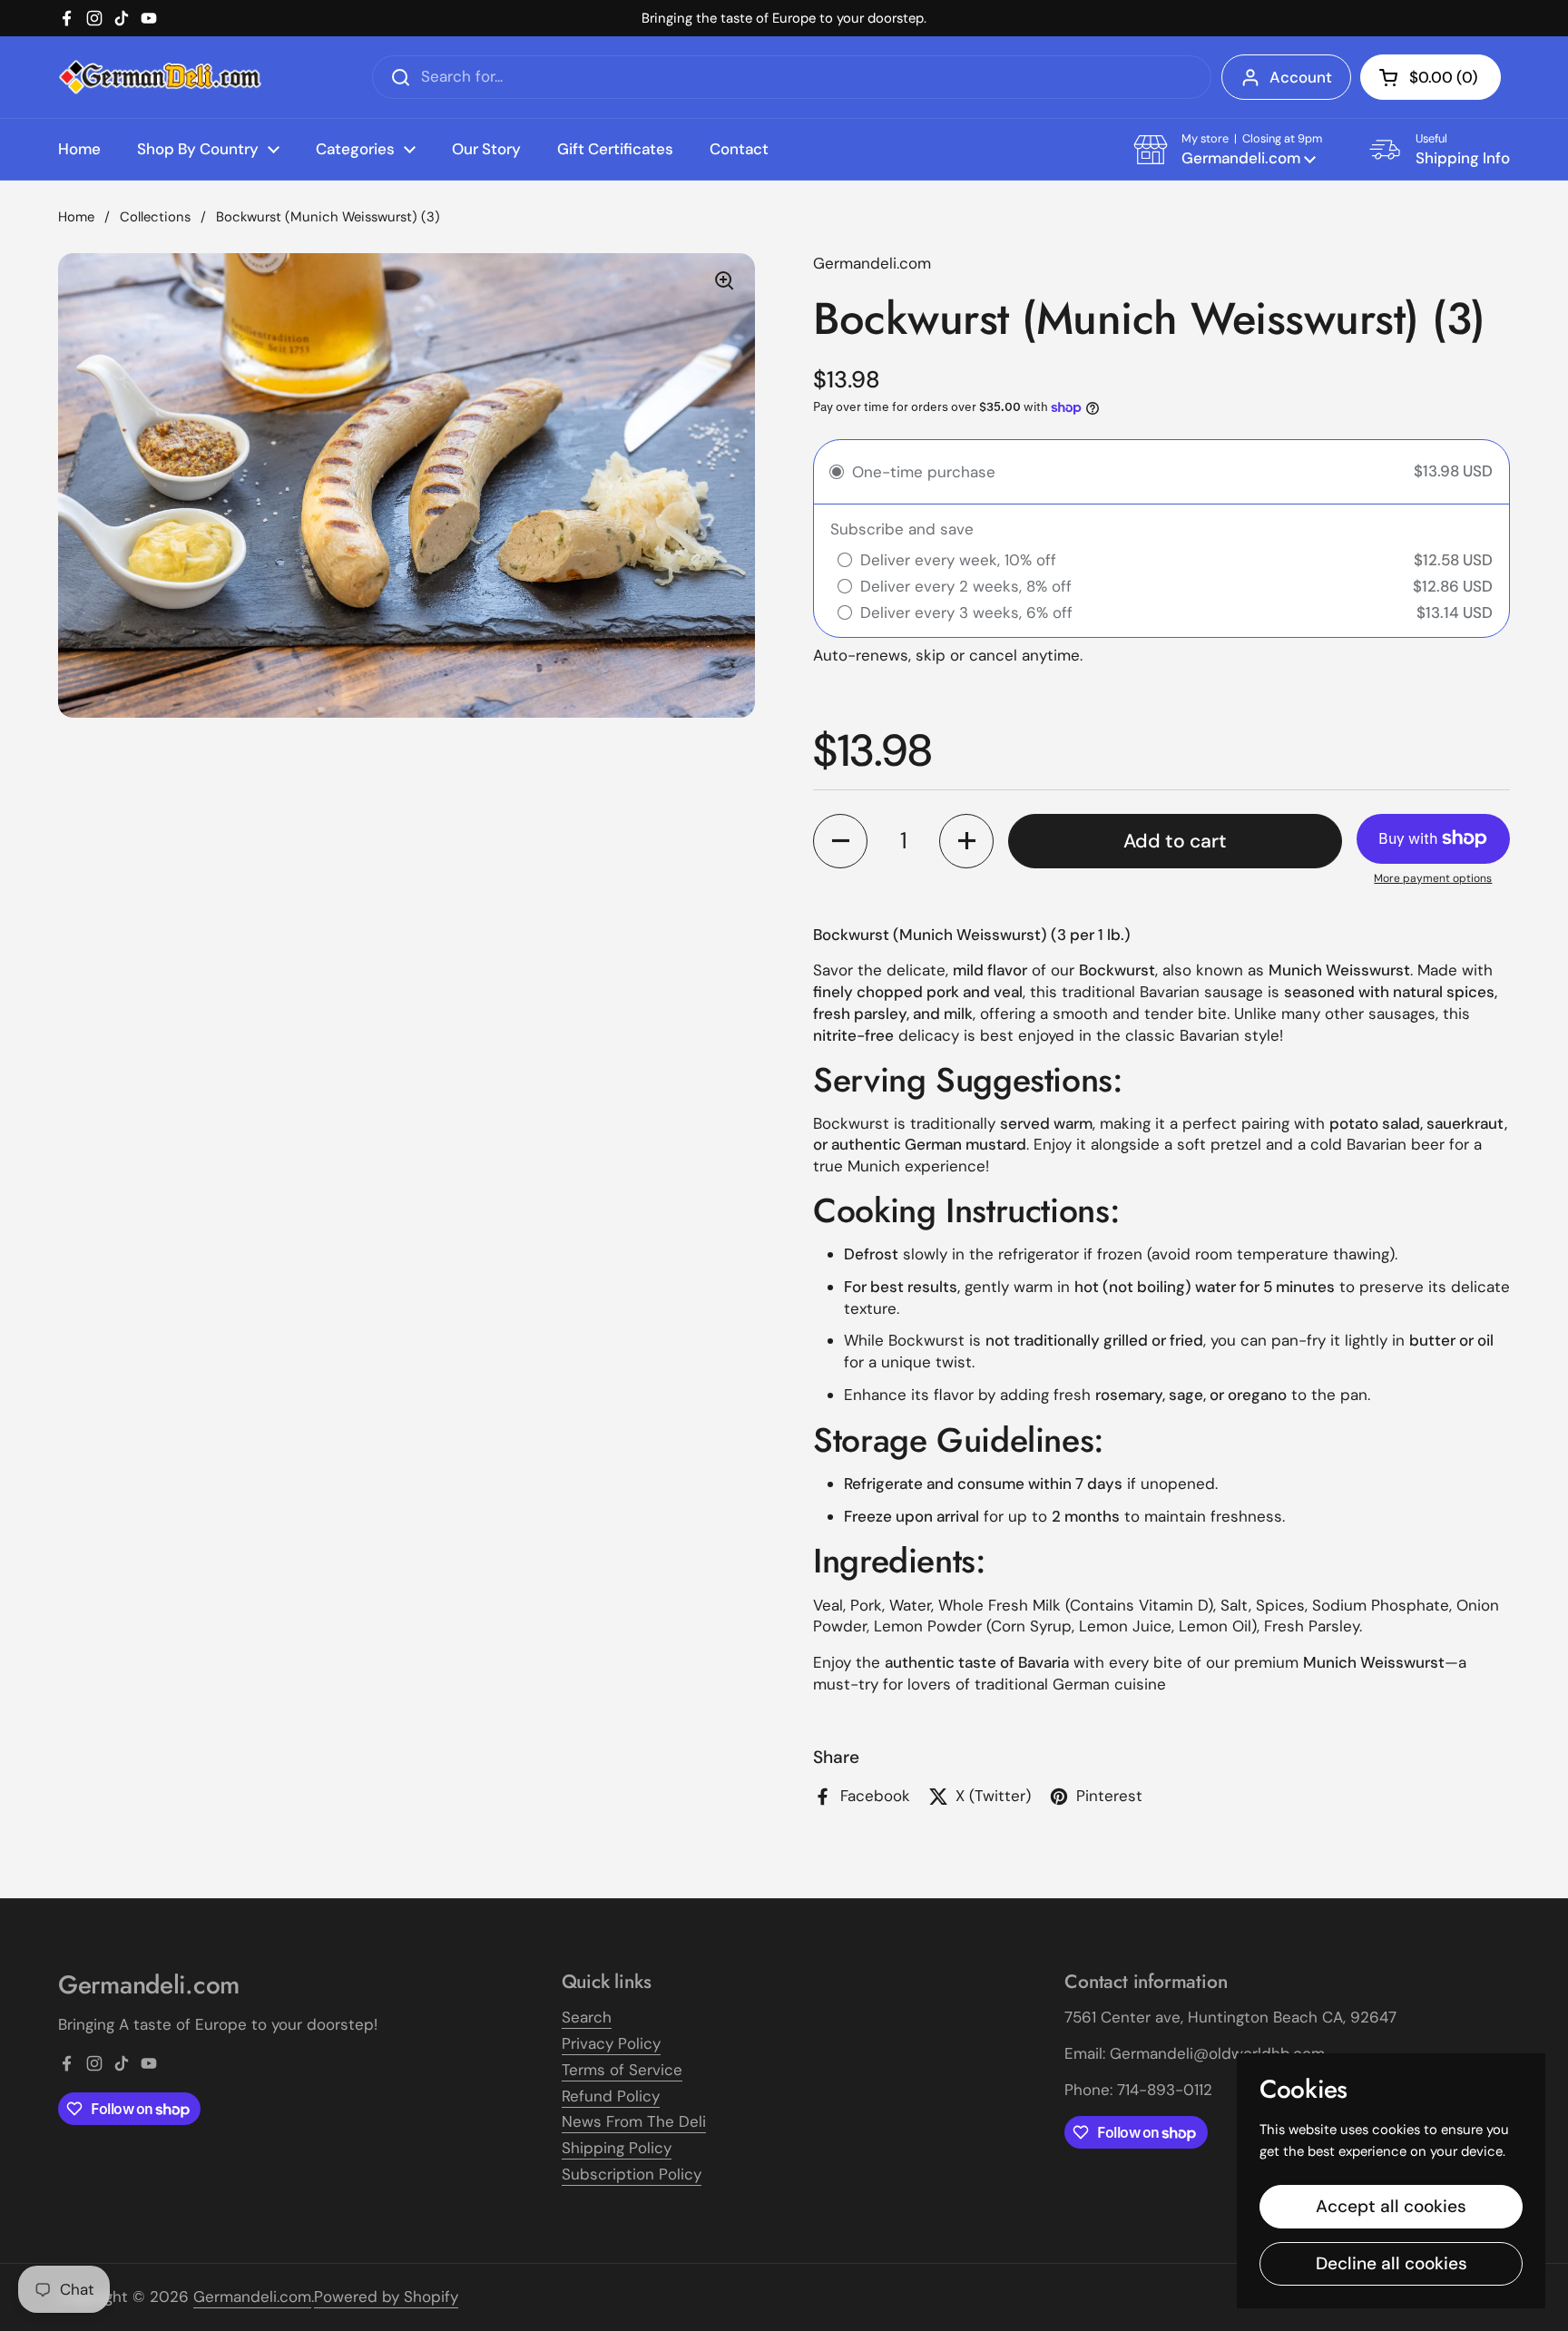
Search (587, 2017)
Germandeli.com (252, 2297)
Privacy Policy (611, 2043)
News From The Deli (634, 2121)
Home (76, 217)
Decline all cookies (1392, 2263)
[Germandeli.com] (160, 78)
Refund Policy (611, 2096)
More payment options (1433, 878)
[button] (1431, 77)
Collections (155, 217)
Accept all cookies (1391, 2206)
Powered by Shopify (386, 2297)
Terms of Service (622, 2070)
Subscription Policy (632, 2174)
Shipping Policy (617, 2148)
